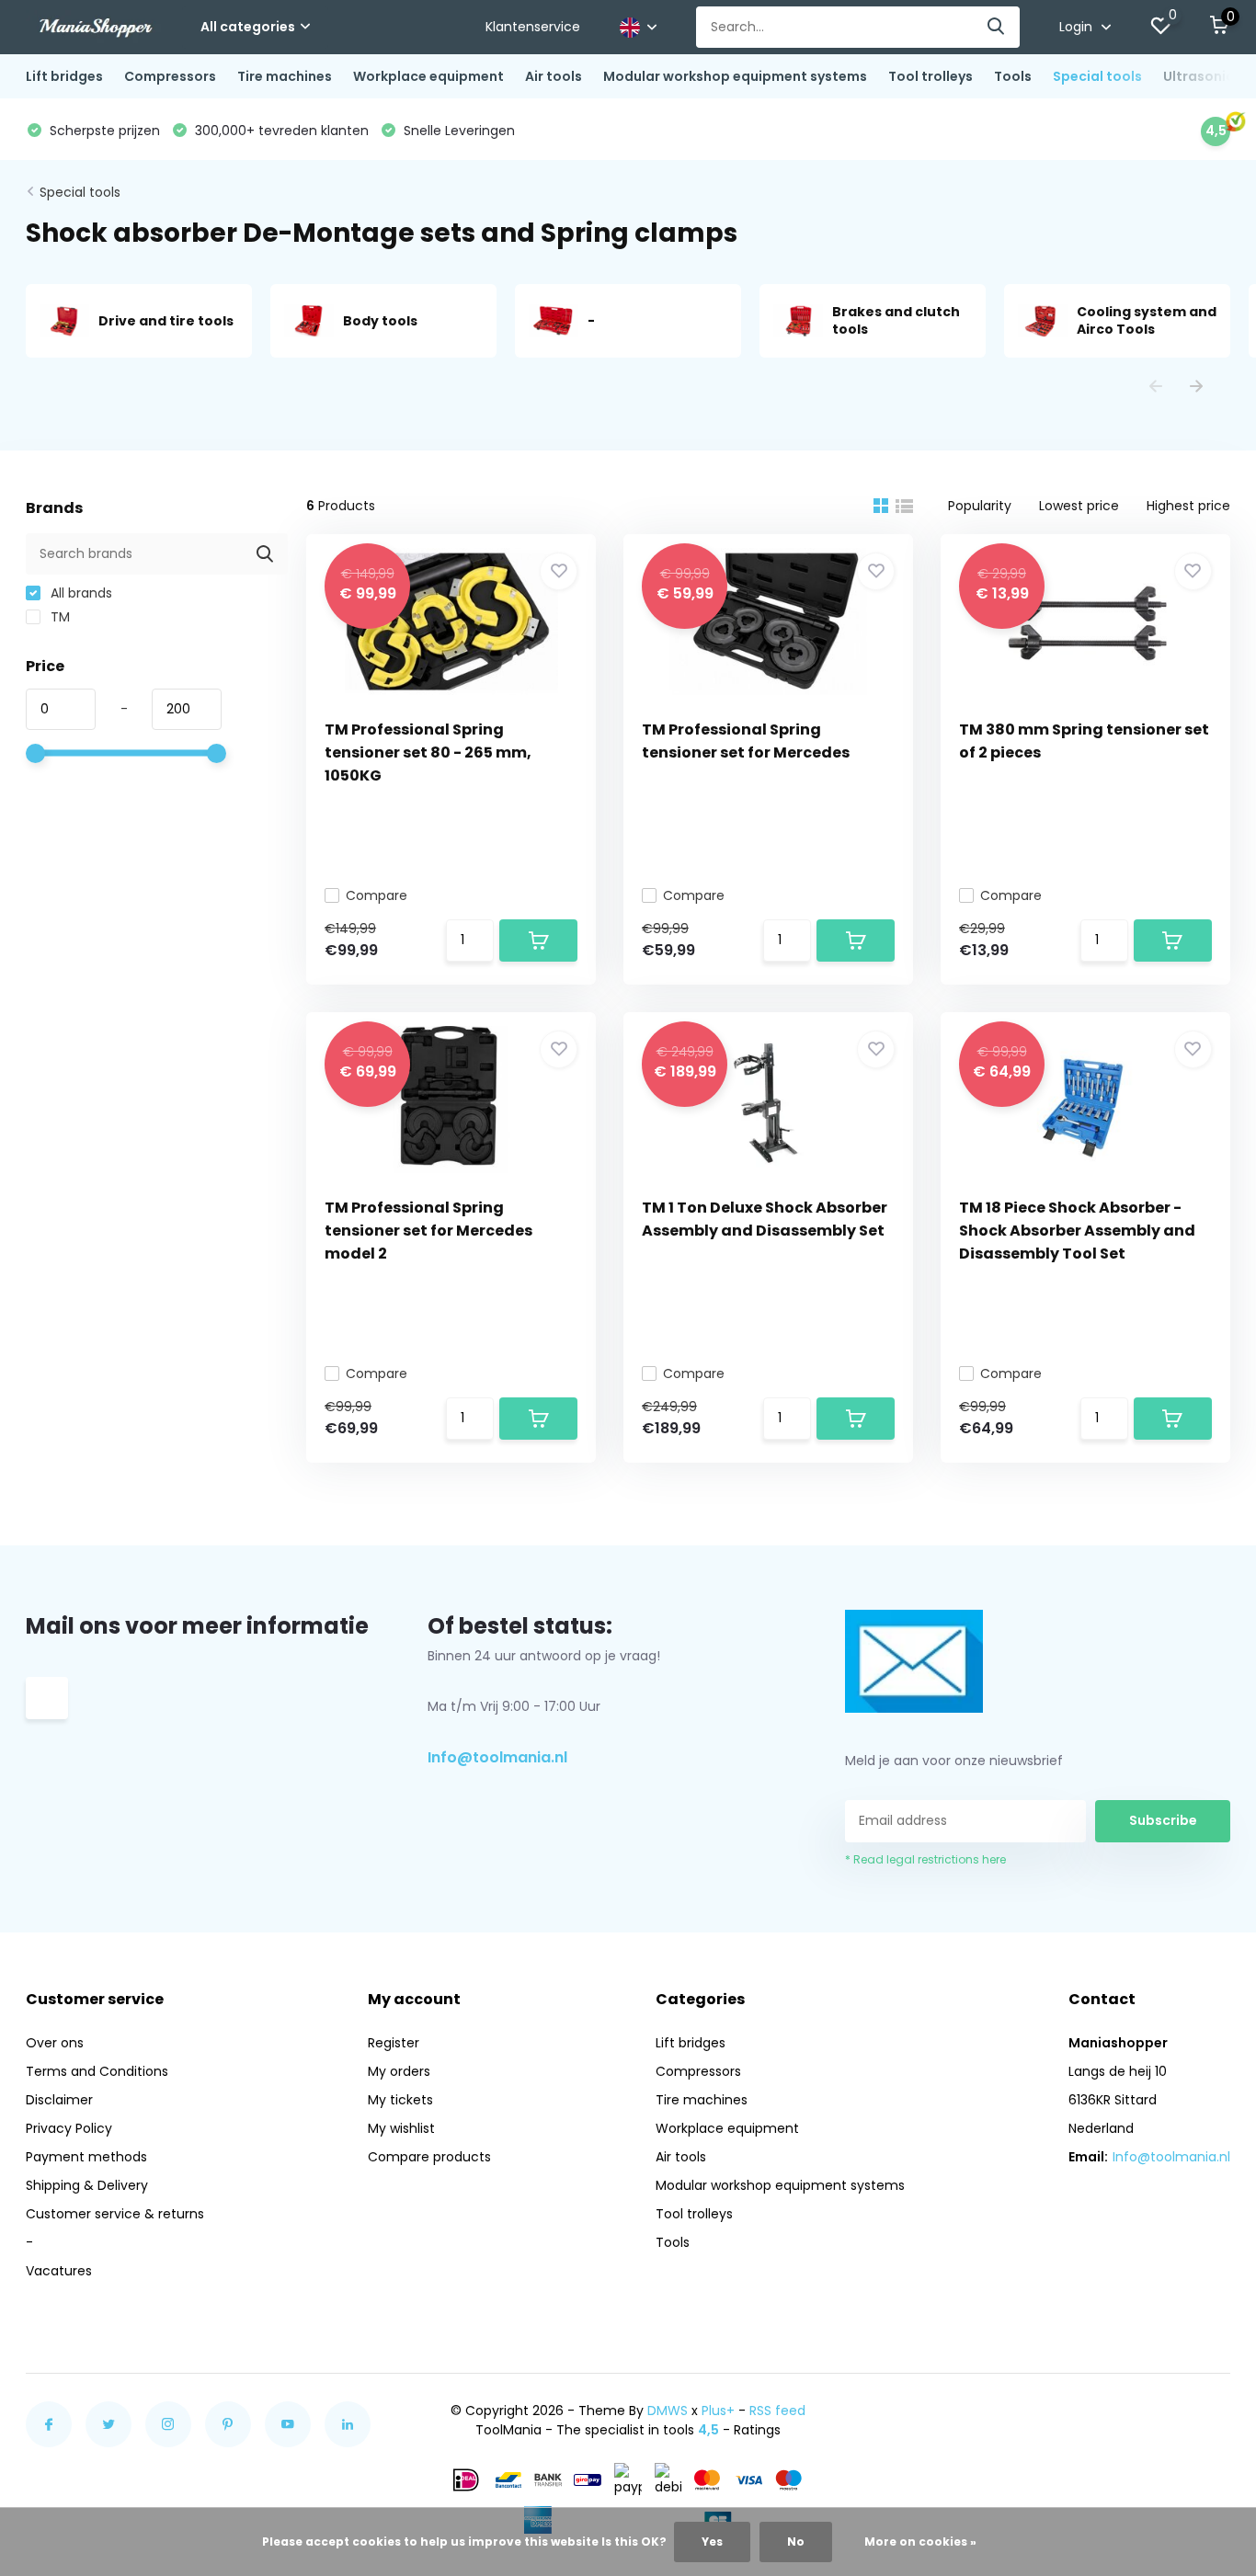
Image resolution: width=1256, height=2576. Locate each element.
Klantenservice (533, 27)
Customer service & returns (115, 2214)
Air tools (554, 76)
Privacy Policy (69, 2128)
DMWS (668, 2411)
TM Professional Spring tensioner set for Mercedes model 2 (428, 1231)
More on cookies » (920, 2542)
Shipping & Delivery (87, 2185)
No (796, 2542)
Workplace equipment (428, 76)
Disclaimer (59, 2100)
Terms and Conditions (97, 2071)
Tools (1013, 76)
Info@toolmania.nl (497, 1757)
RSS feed (777, 2411)
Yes (712, 2542)
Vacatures (59, 2271)
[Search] (997, 27)
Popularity (980, 506)
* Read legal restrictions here (925, 1859)
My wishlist (401, 2128)
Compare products (429, 2157)
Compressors (170, 76)
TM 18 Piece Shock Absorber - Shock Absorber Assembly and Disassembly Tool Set (1077, 1231)
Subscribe (1163, 1820)
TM (58, 617)
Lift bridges (64, 76)
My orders (399, 2071)
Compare (377, 895)
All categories (248, 27)
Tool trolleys (931, 76)
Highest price (1188, 506)
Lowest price (1079, 506)
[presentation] (1156, 388)
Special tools (1097, 76)
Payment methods (86, 2157)
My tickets (400, 2100)
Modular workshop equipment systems (735, 76)
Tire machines (285, 76)
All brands (80, 593)
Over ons (55, 2043)
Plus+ (718, 2411)
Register (394, 2043)
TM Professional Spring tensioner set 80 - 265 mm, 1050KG (428, 752)
